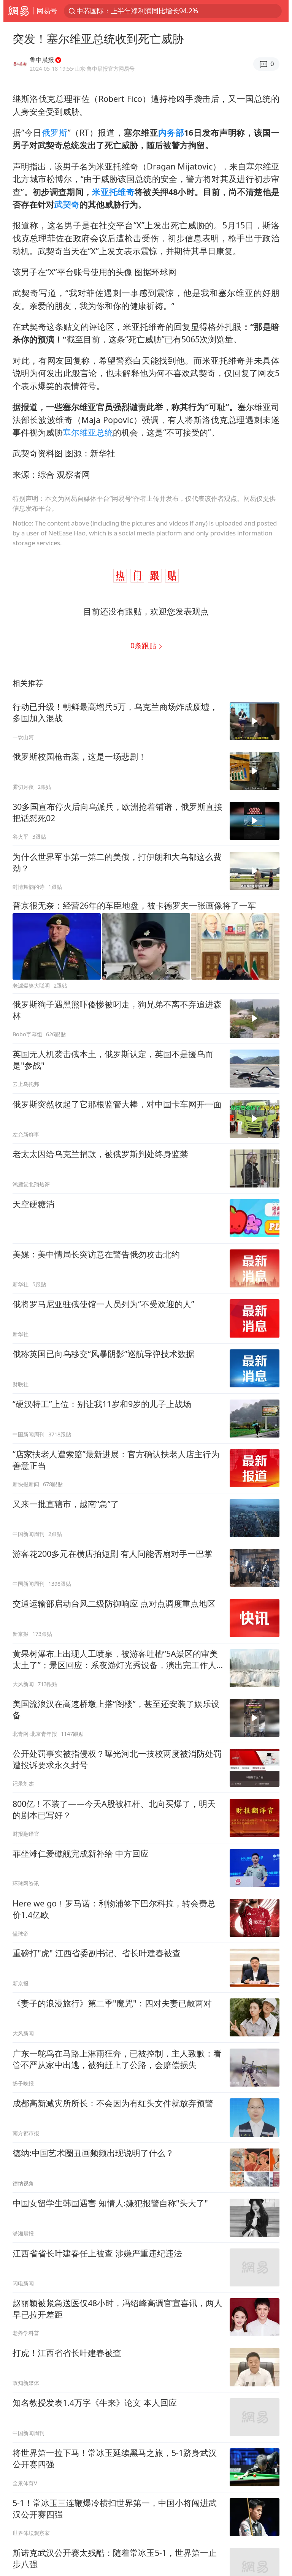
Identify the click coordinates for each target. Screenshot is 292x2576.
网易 (18, 11)
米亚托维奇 (113, 192)
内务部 (171, 132)
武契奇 (67, 204)
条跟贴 (144, 645)
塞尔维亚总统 (88, 432)
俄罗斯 (55, 132)
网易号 (47, 11)
